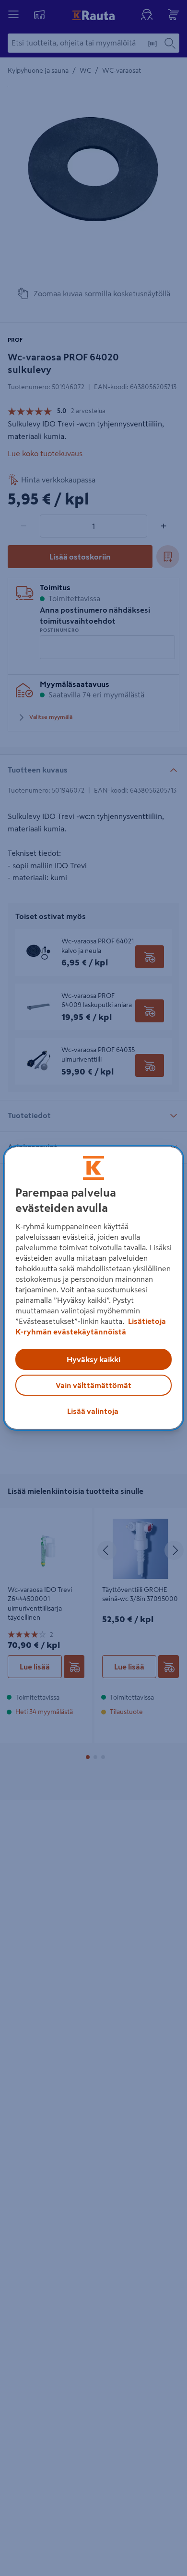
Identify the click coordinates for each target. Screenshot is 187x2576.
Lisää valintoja (93, 1411)
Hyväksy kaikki (93, 1359)
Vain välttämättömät (93, 1385)
